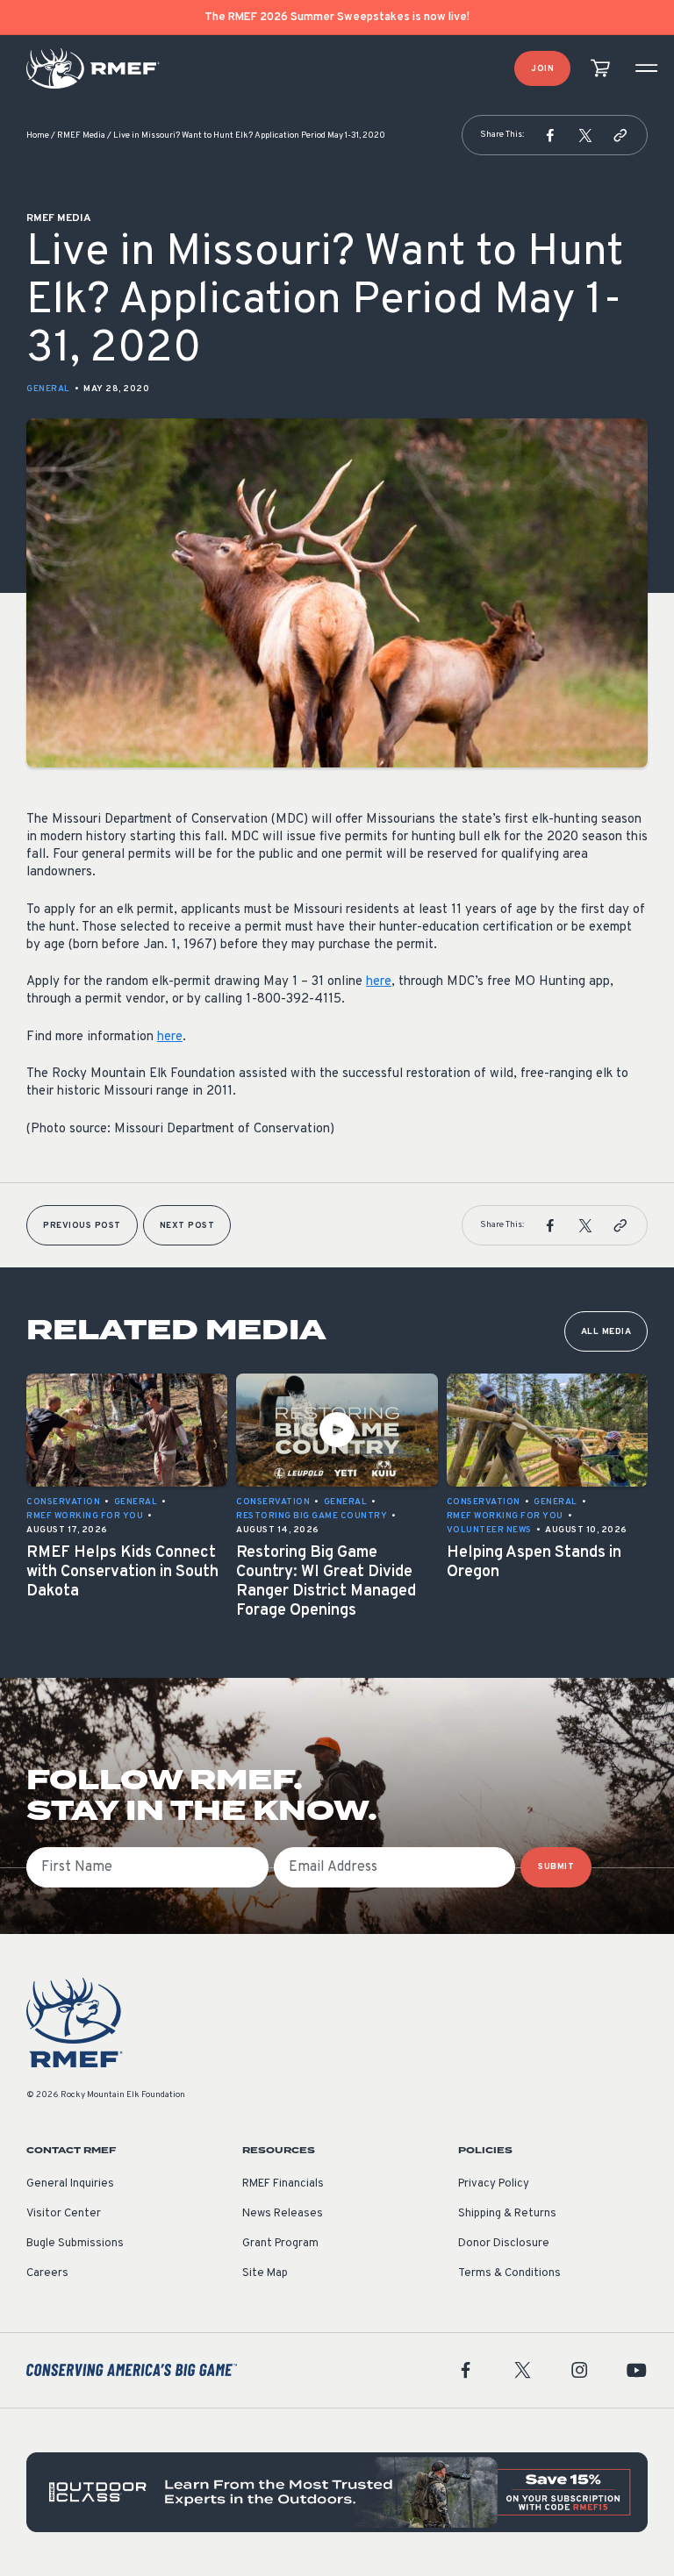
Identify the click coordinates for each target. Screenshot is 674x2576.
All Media (606, 1332)
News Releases (283, 2214)
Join (542, 69)
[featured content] (337, 2492)
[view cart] (600, 69)
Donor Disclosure (504, 2244)
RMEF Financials (283, 2184)
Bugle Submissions (75, 2244)
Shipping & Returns (507, 2214)
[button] (550, 135)
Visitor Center (64, 2214)
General (48, 389)
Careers (47, 2273)
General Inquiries (70, 2184)
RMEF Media (81, 136)
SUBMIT (556, 1867)
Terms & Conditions (509, 2273)
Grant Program (280, 2244)
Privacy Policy (494, 2184)
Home (38, 136)
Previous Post (82, 1226)
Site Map (265, 2273)
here (379, 982)
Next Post (187, 1226)
